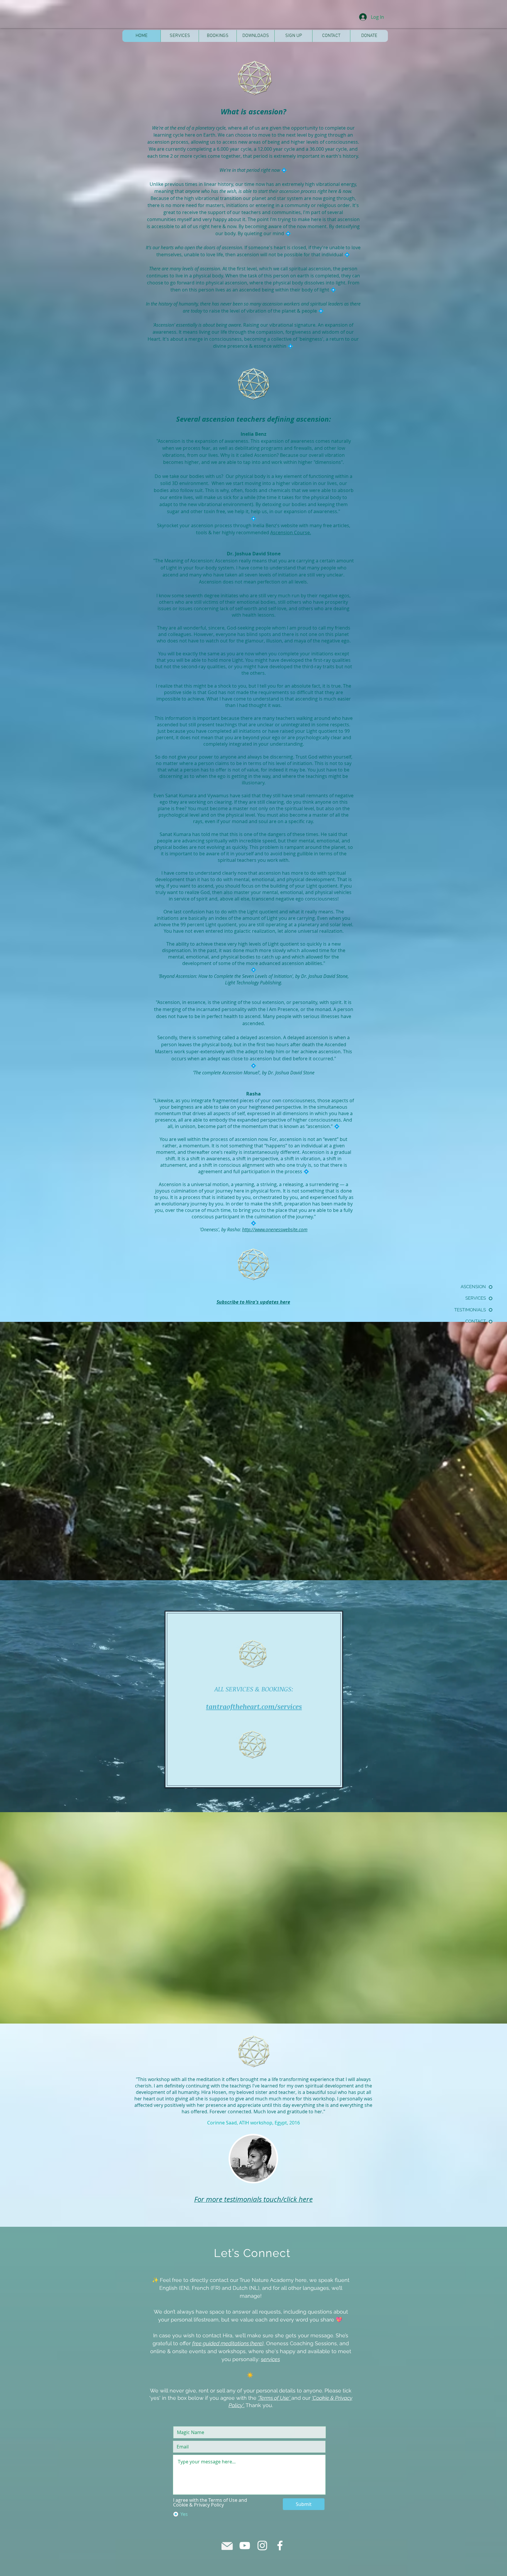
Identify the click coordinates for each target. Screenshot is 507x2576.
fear (206, 448)
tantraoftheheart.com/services (254, 1706)
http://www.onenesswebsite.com (275, 1230)
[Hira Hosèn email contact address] (227, 2546)
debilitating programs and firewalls (273, 448)
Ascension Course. (291, 533)
